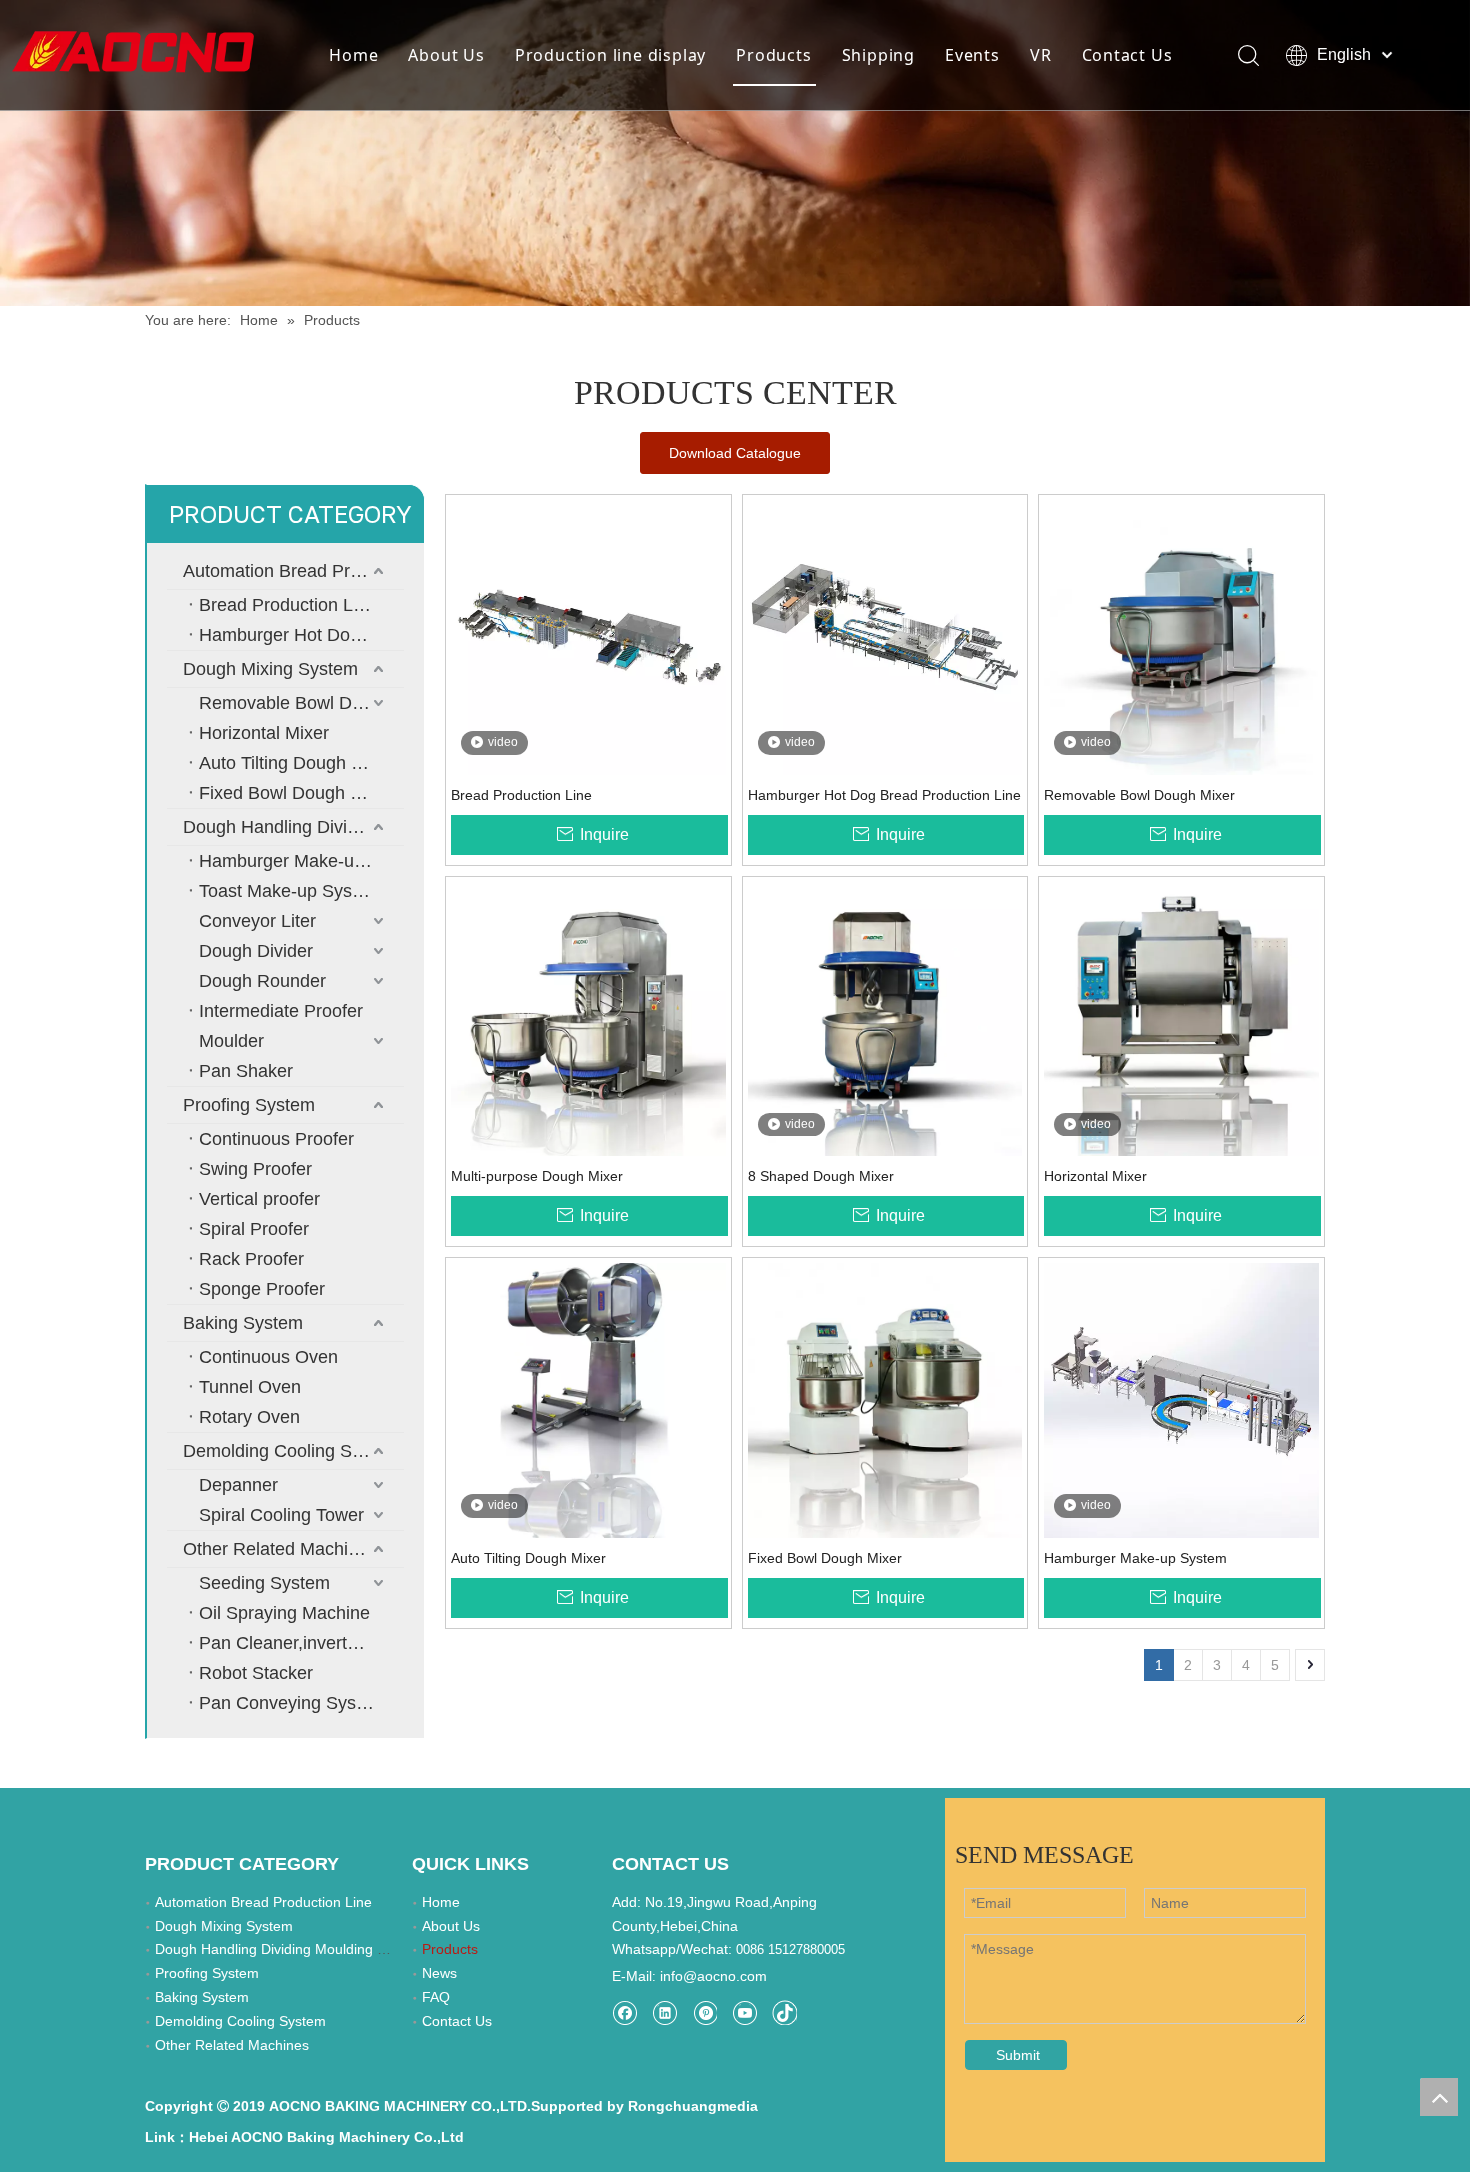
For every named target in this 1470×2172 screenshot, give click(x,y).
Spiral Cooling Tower (281, 1515)
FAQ (436, 1997)
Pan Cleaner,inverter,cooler (301, 1643)
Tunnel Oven (250, 1387)
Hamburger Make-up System (301, 861)
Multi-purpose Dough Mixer (537, 1176)
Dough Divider (256, 951)
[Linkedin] (664, 2012)
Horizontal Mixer (264, 733)
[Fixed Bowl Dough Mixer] (885, 1399)
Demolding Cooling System (291, 1451)
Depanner (238, 1485)
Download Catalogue (735, 453)
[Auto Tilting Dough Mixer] (588, 1399)
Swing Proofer (255, 1169)
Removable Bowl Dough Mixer (301, 703)
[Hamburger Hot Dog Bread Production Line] (885, 636)
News (439, 1973)
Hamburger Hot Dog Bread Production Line (301, 635)
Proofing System (249, 1105)
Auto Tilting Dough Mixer (297, 763)
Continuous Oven (268, 1357)
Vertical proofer (259, 1199)
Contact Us (1127, 55)
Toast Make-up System (290, 891)
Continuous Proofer (276, 1139)
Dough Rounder (262, 981)
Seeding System (264, 1583)
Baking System (243, 1323)
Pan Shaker (246, 1071)
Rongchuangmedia (693, 2106)
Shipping (878, 55)
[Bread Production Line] (588, 636)
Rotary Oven (249, 1417)
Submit (1018, 2055)
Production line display (610, 55)
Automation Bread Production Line (293, 571)
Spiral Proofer (254, 1229)
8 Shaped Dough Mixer (821, 1176)
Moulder (231, 1041)
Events (972, 55)
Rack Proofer (251, 1259)
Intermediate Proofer (281, 1011)
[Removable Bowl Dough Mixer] (1181, 636)
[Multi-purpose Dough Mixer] (588, 1018)
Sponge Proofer (262, 1289)
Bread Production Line (288, 605)
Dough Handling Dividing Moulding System (293, 827)
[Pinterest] (704, 2012)
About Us (446, 55)
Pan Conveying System (292, 1703)
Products (773, 55)
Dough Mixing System (270, 669)
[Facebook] (624, 2012)
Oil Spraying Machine (284, 1613)
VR (1041, 55)
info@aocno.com (713, 1976)
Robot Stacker (256, 1673)
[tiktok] (784, 2012)
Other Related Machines (280, 1549)
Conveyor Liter (257, 921)
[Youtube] (744, 2012)
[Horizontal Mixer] (1181, 1018)
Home (353, 55)
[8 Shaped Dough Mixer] (885, 1018)
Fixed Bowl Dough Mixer (296, 793)
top (1439, 2097)
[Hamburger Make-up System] (1181, 1399)
